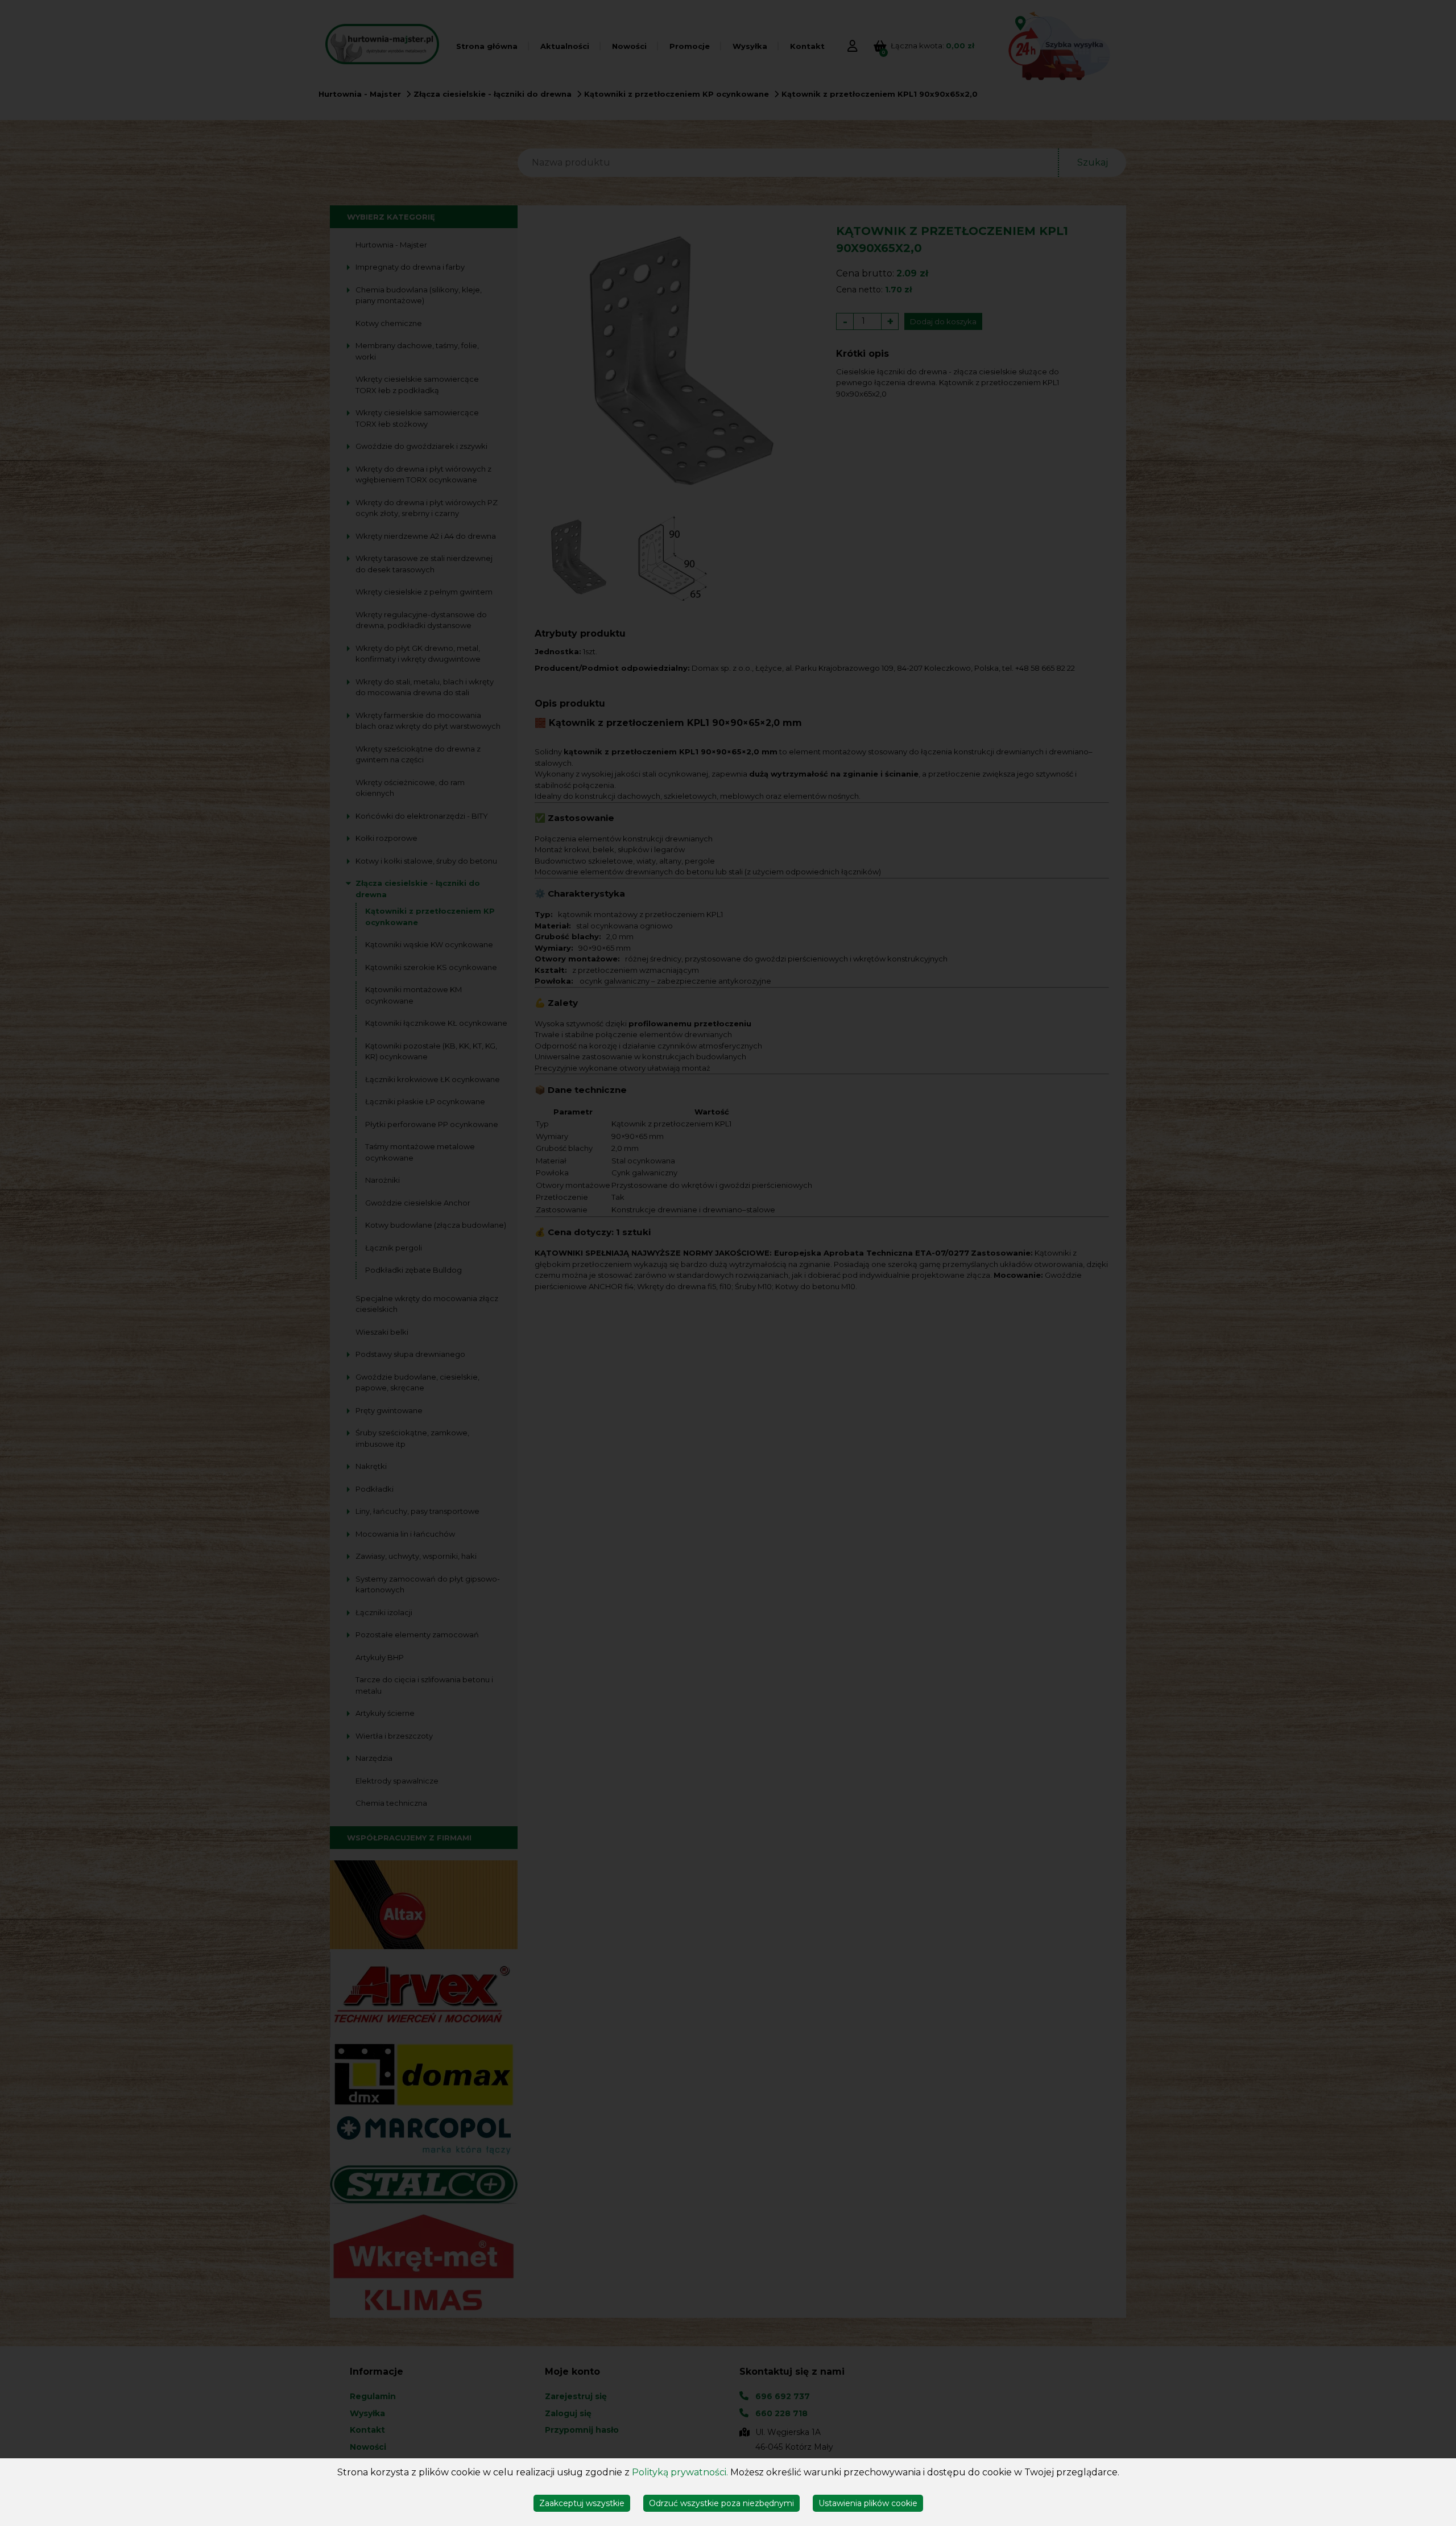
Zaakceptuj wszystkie (582, 2503)
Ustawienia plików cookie (868, 2503)
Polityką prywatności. (680, 2472)
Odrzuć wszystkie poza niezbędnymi (721, 2503)
